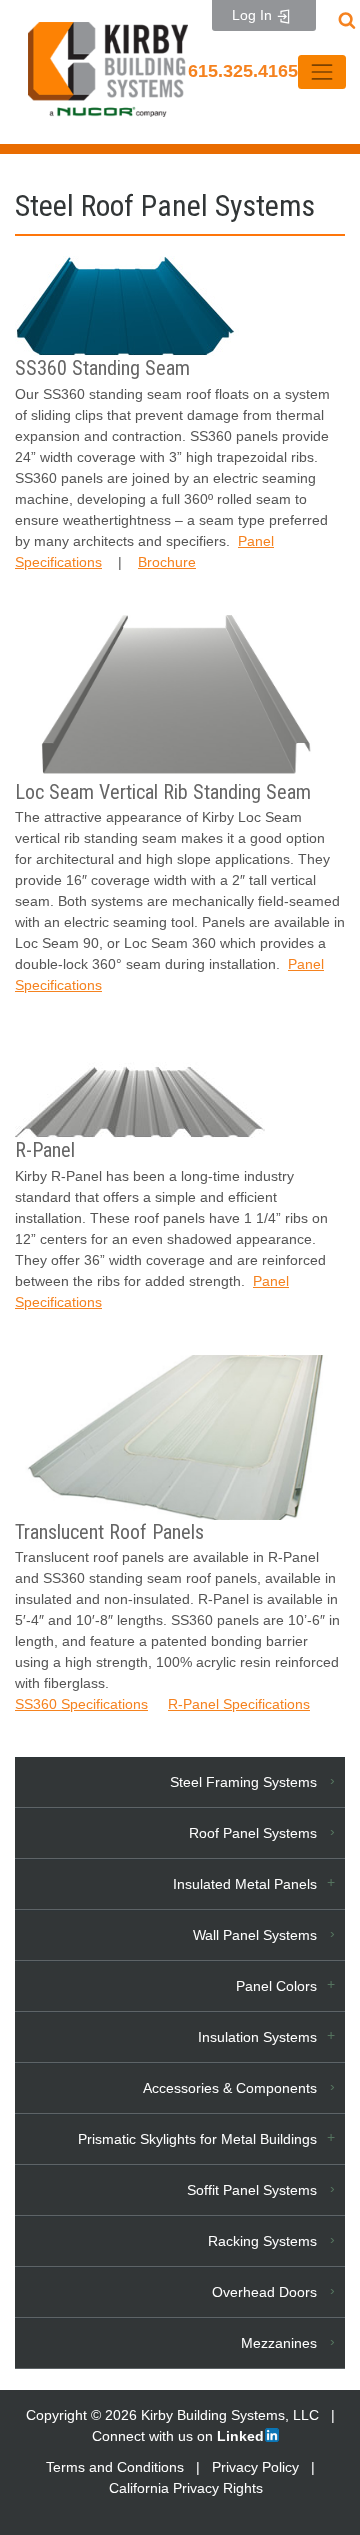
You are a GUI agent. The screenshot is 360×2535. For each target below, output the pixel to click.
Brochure (167, 562)
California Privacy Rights (186, 2488)
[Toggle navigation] (321, 71)
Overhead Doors (264, 2292)
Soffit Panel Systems (252, 2190)
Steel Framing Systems (243, 1782)
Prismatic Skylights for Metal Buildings (197, 2139)
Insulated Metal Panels (245, 1884)
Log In (254, 15)
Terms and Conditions (115, 2467)
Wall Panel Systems (255, 1935)
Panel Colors (276, 1986)
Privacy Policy (255, 2467)
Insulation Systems (257, 2037)
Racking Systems (262, 2241)
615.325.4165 (243, 71)
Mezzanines (279, 2343)
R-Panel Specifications (239, 1704)
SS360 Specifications (81, 1704)
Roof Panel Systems (253, 1833)
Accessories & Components (230, 2088)
